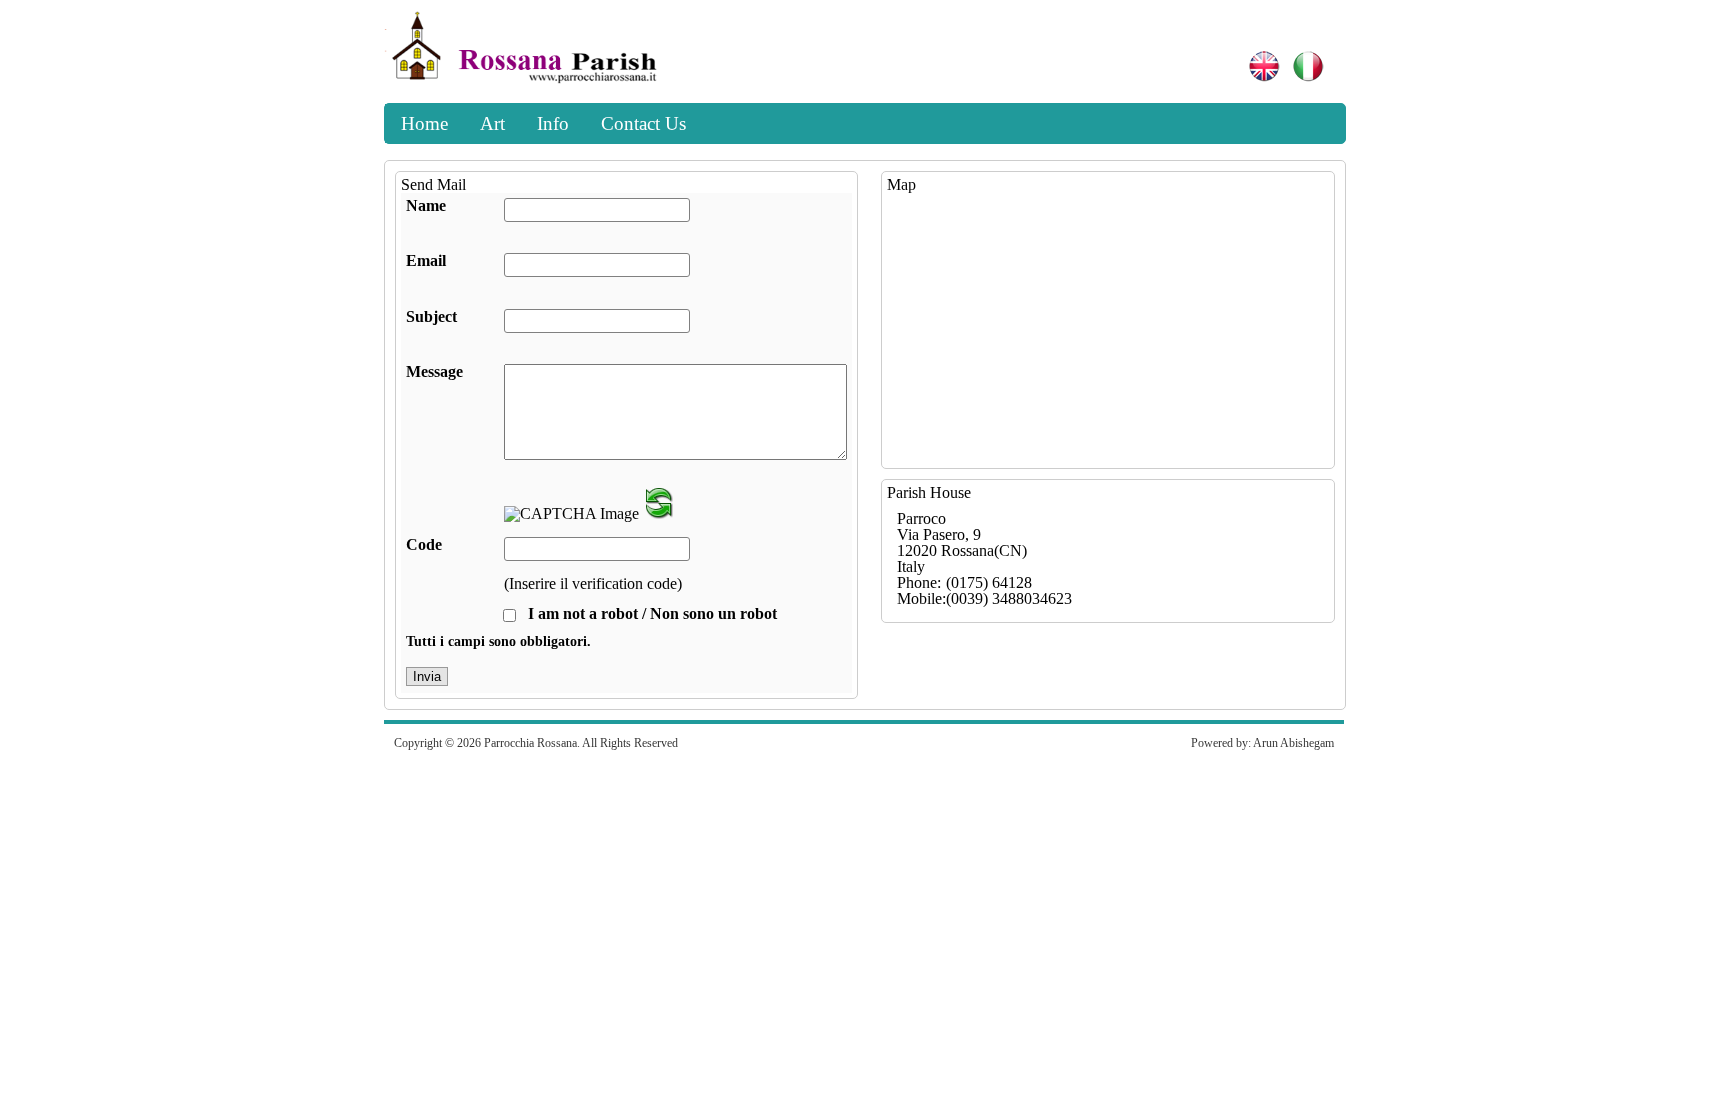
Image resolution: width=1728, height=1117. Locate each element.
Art (492, 123)
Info (553, 123)
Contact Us (643, 123)
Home (424, 123)
